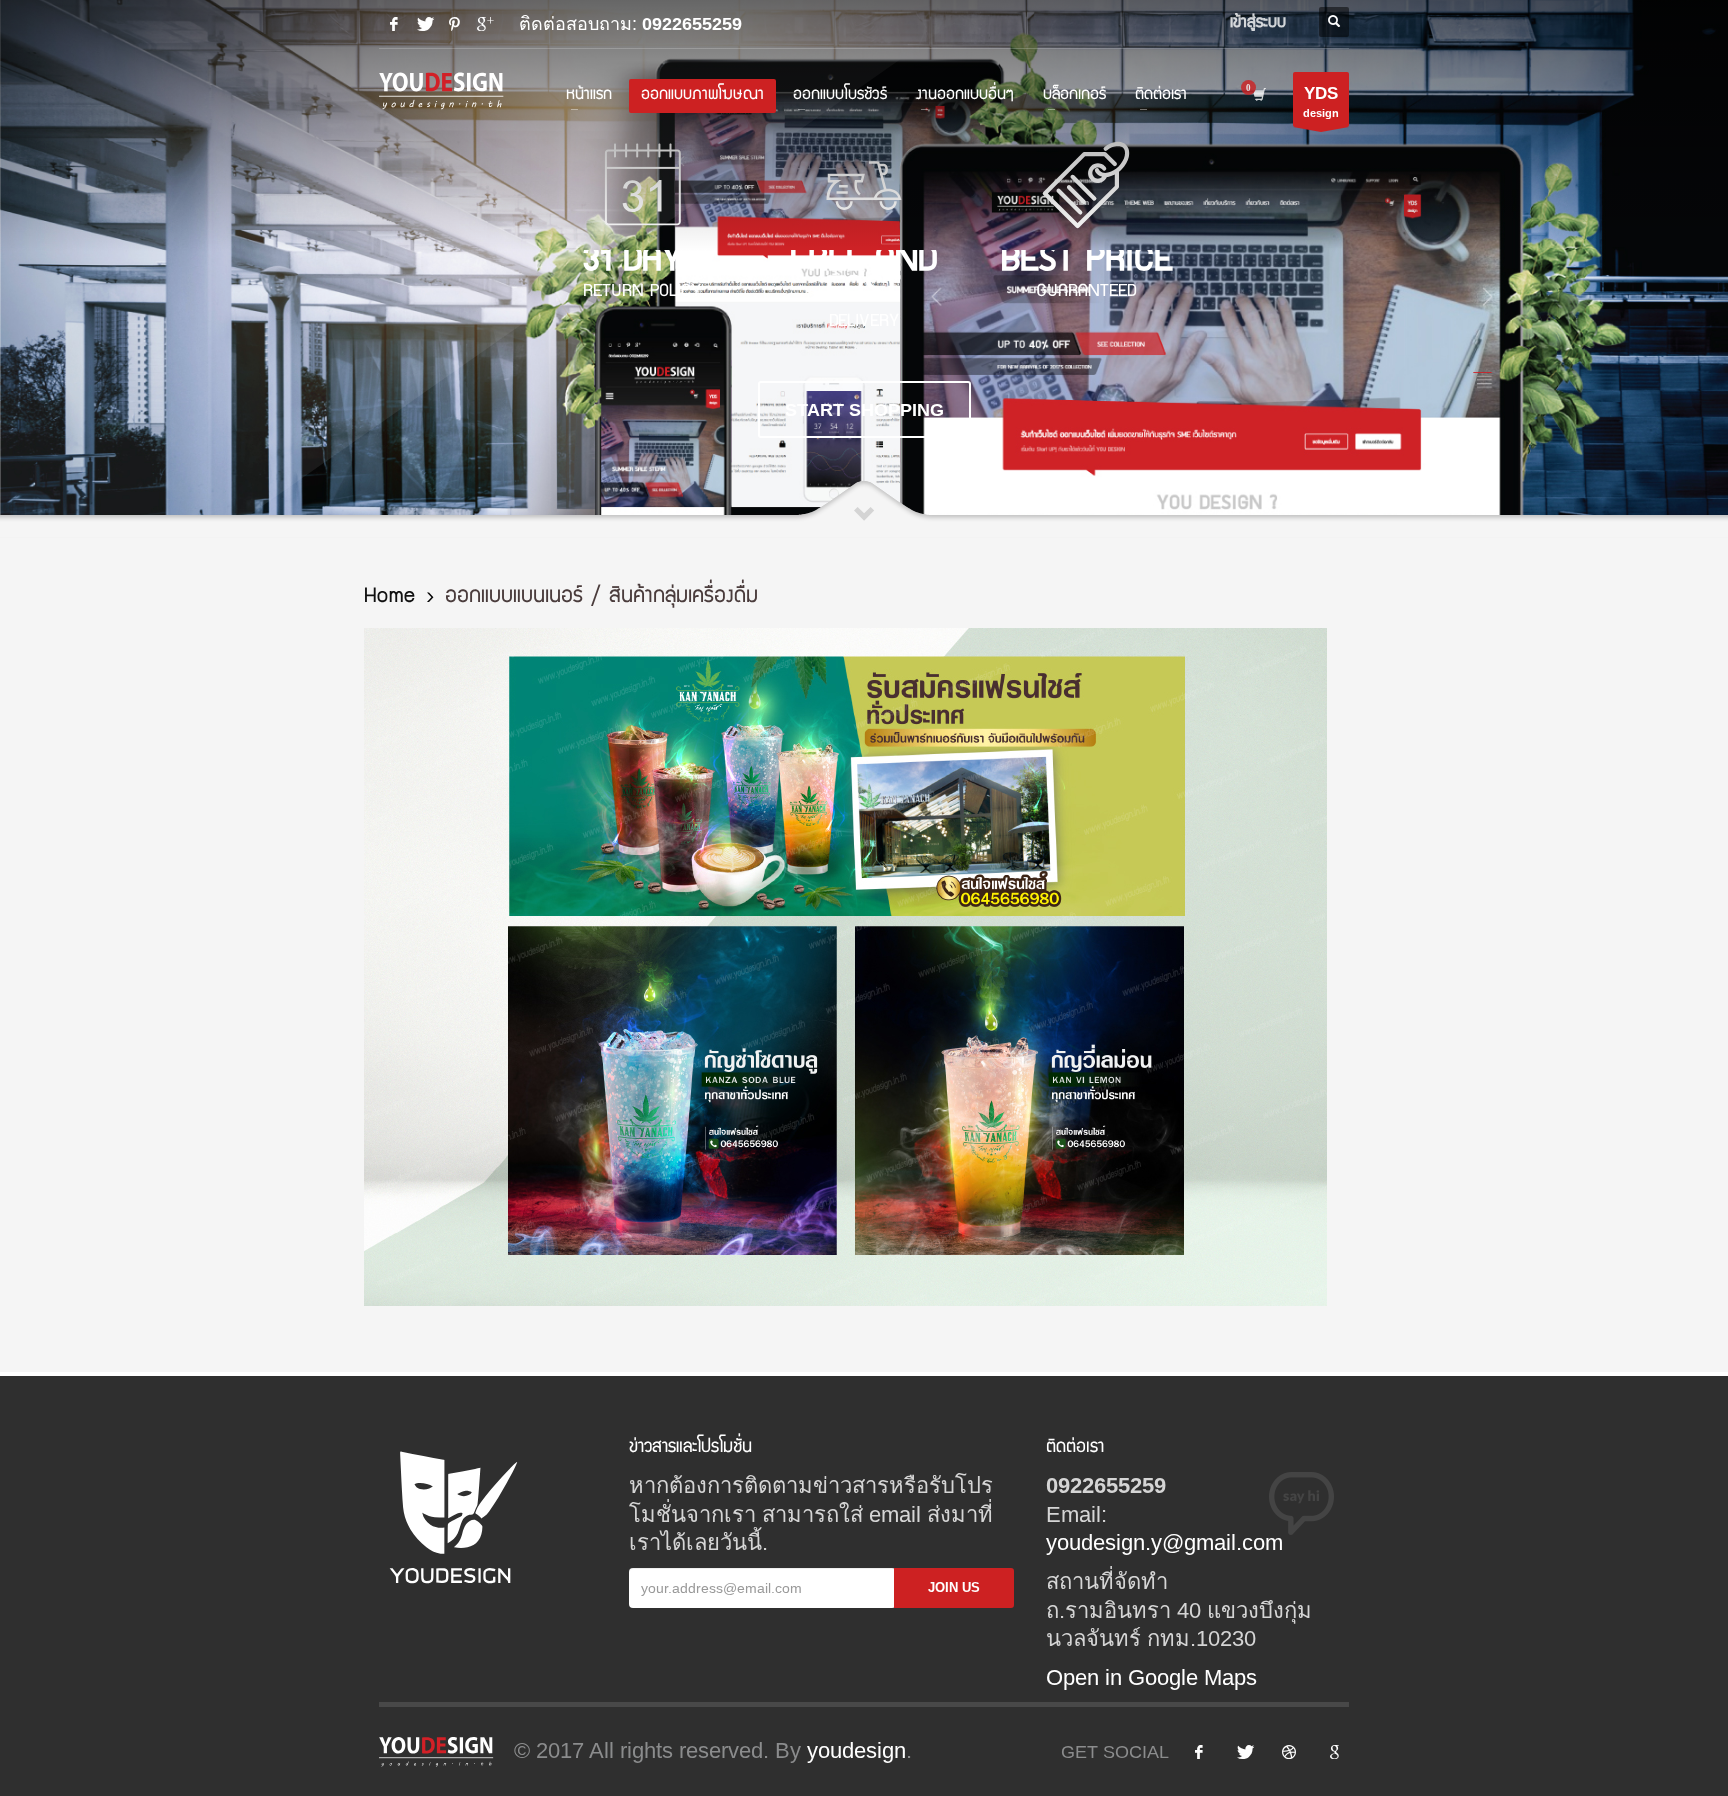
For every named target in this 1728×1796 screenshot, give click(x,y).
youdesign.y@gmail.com (1164, 1542)
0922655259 (692, 24)
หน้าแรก (589, 96)
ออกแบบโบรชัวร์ (840, 96)
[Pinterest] (454, 24)
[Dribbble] (1289, 1752)
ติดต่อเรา (1161, 96)
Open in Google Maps (1151, 1677)
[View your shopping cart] (1263, 96)
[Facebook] (394, 24)
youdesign (856, 1750)
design (1321, 101)
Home (389, 597)
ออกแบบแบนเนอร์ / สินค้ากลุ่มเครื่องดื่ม (601, 597)
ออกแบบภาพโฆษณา (702, 96)
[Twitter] (424, 24)
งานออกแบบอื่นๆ (965, 96)
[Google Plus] (484, 24)
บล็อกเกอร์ (1074, 96)
